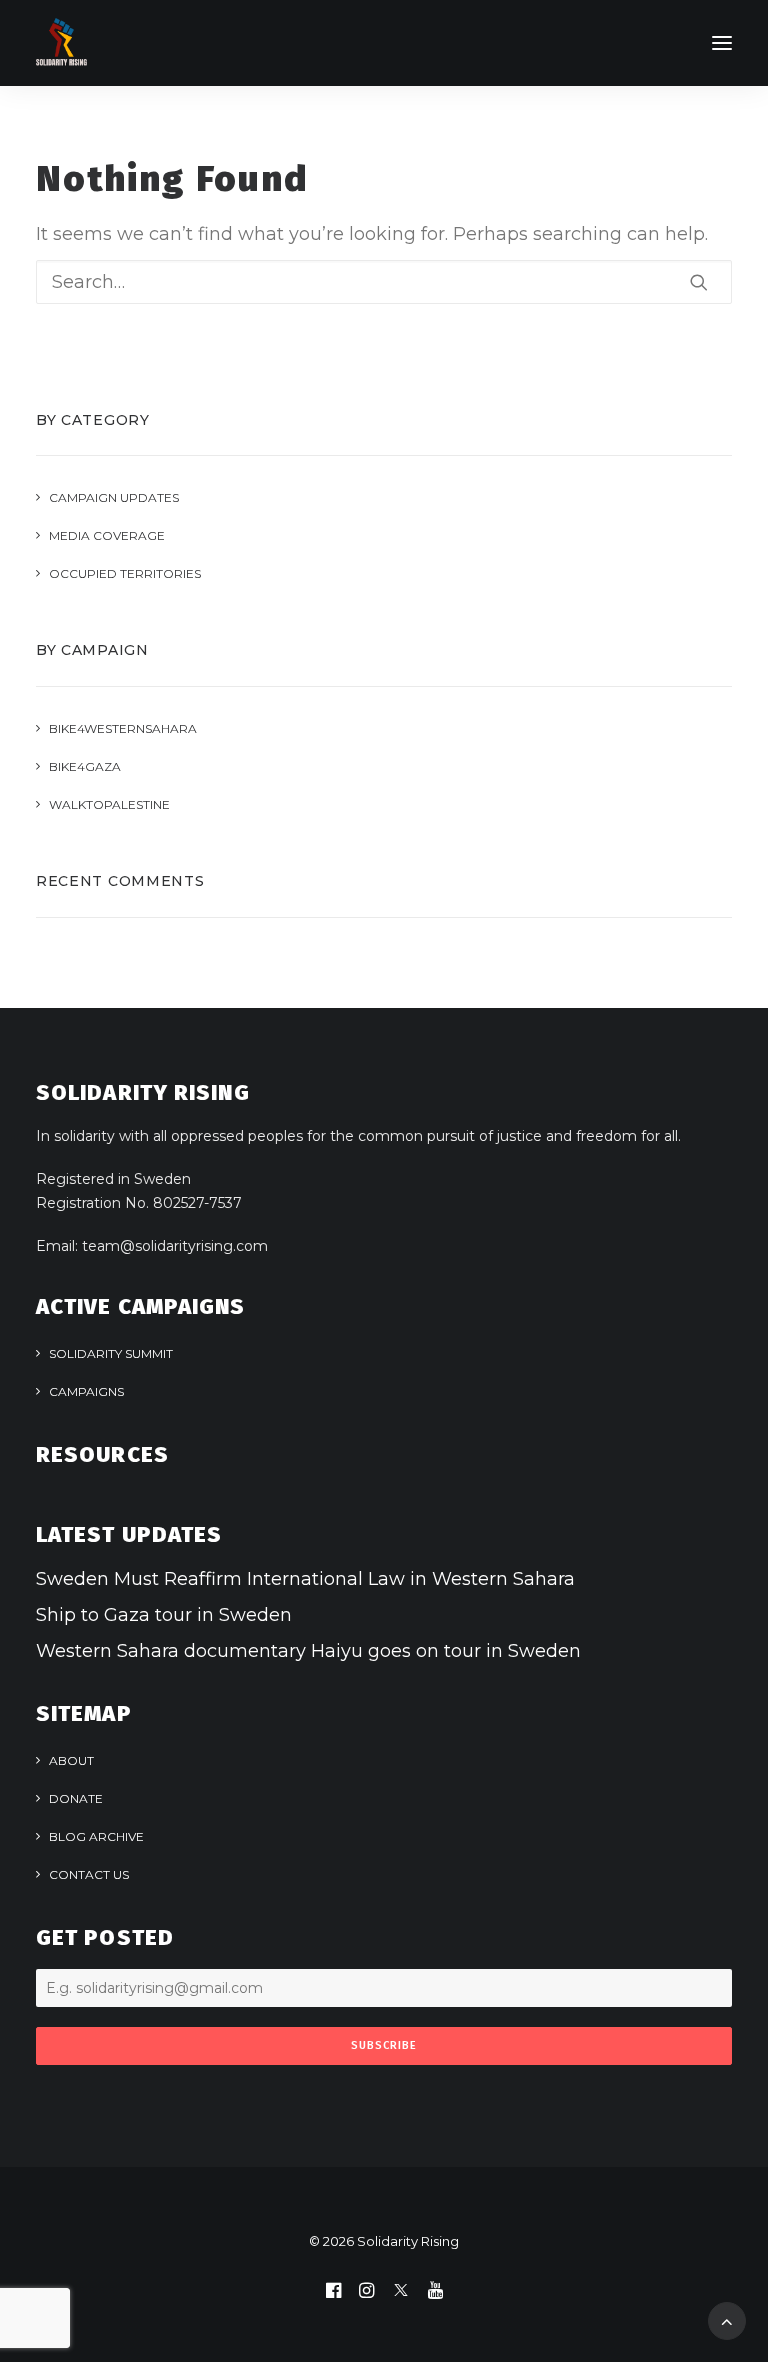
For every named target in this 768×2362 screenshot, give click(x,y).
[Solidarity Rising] (61, 43)
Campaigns (86, 1391)
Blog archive (96, 1836)
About (71, 1760)
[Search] (384, 282)
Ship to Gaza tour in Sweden (164, 1615)
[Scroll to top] (727, 2320)
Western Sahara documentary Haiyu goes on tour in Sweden (308, 1651)
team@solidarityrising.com (175, 1246)
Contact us (89, 1874)
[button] (722, 43)
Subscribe (384, 2045)
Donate (76, 1798)
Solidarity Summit (111, 1353)
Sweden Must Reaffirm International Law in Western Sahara (305, 1579)
